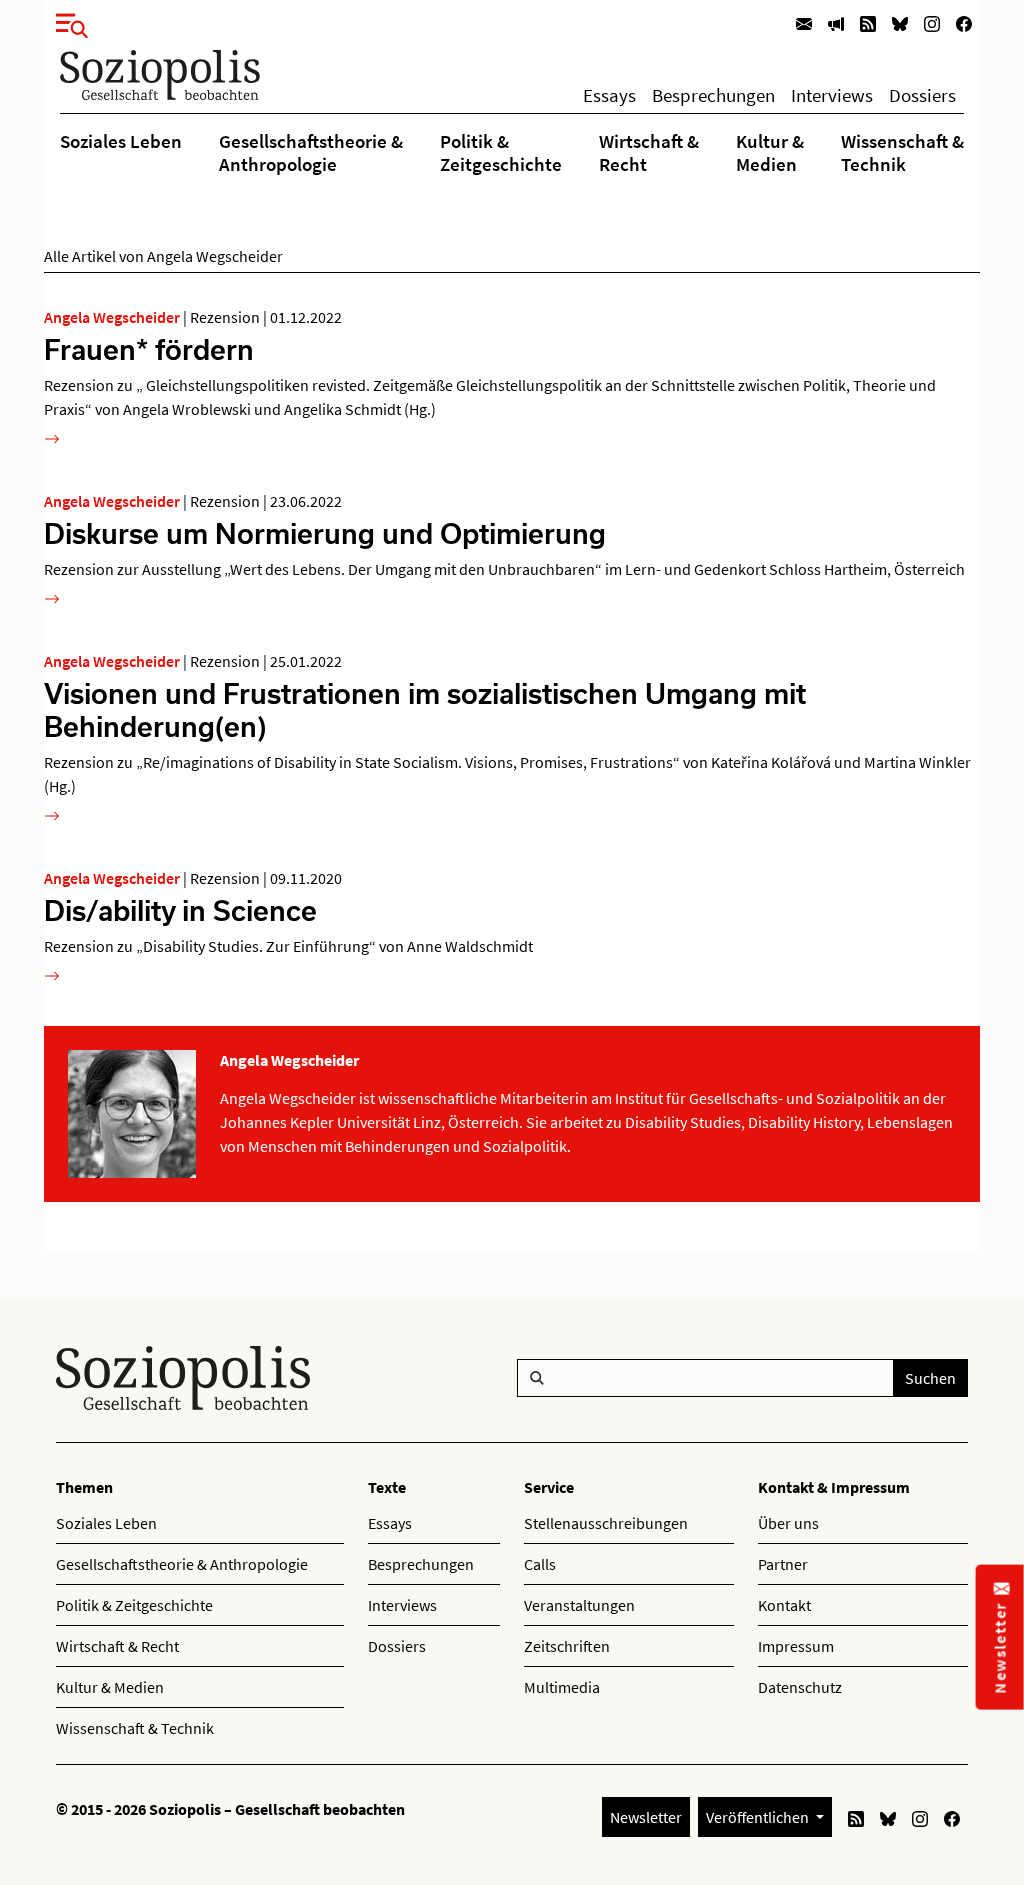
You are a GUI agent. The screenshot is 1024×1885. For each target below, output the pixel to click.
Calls (540, 1564)
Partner (783, 1564)
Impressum (796, 1646)
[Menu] (66, 22)
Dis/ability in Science (180, 910)
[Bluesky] (900, 22)
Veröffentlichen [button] (759, 1817)
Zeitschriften (567, 1646)
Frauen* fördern (149, 349)
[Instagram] (932, 22)
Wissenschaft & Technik (902, 152)
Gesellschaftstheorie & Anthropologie (311, 152)
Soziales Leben (121, 141)
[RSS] (868, 22)
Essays (609, 95)
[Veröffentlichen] (836, 22)
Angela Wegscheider (112, 317)
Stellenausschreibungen (606, 1523)
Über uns (788, 1523)
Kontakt (784, 1605)
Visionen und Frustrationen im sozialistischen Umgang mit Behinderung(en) (425, 709)
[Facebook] (964, 22)
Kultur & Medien (770, 152)
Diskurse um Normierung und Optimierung (325, 533)
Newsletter (646, 1817)
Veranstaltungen (579, 1605)
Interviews (832, 95)
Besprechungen (713, 95)
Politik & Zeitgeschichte (501, 152)
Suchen (930, 1378)
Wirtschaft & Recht (649, 152)
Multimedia (562, 1687)
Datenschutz (800, 1687)
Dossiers (922, 95)
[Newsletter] (804, 22)
